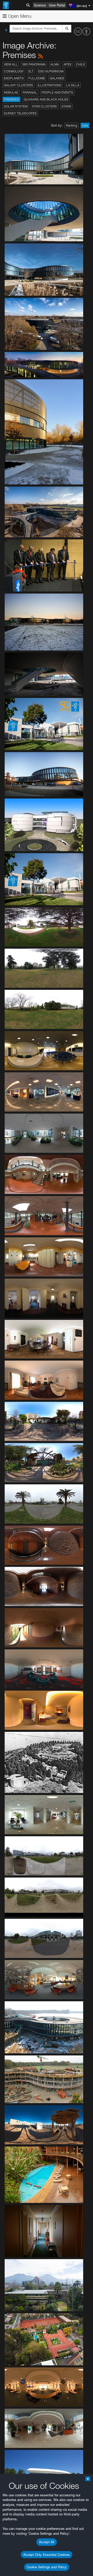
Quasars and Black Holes (46, 99)
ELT (31, 71)
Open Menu (19, 16)
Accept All (47, 2542)
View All (11, 64)
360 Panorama (34, 64)
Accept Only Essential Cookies (47, 2555)
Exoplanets (14, 78)
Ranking (72, 125)
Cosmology (14, 71)
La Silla (73, 85)
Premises (11, 99)
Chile (80, 64)
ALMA (55, 64)
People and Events (57, 92)
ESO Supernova (51, 71)
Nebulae (11, 92)
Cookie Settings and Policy (47, 2567)
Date (85, 125)
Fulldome (37, 78)
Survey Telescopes (20, 113)
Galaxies (57, 78)
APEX (67, 64)
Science (40, 5)
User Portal (57, 5)
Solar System (16, 106)
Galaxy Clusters (18, 85)
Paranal (30, 92)
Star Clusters (44, 106)
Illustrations (50, 85)
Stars (66, 106)
